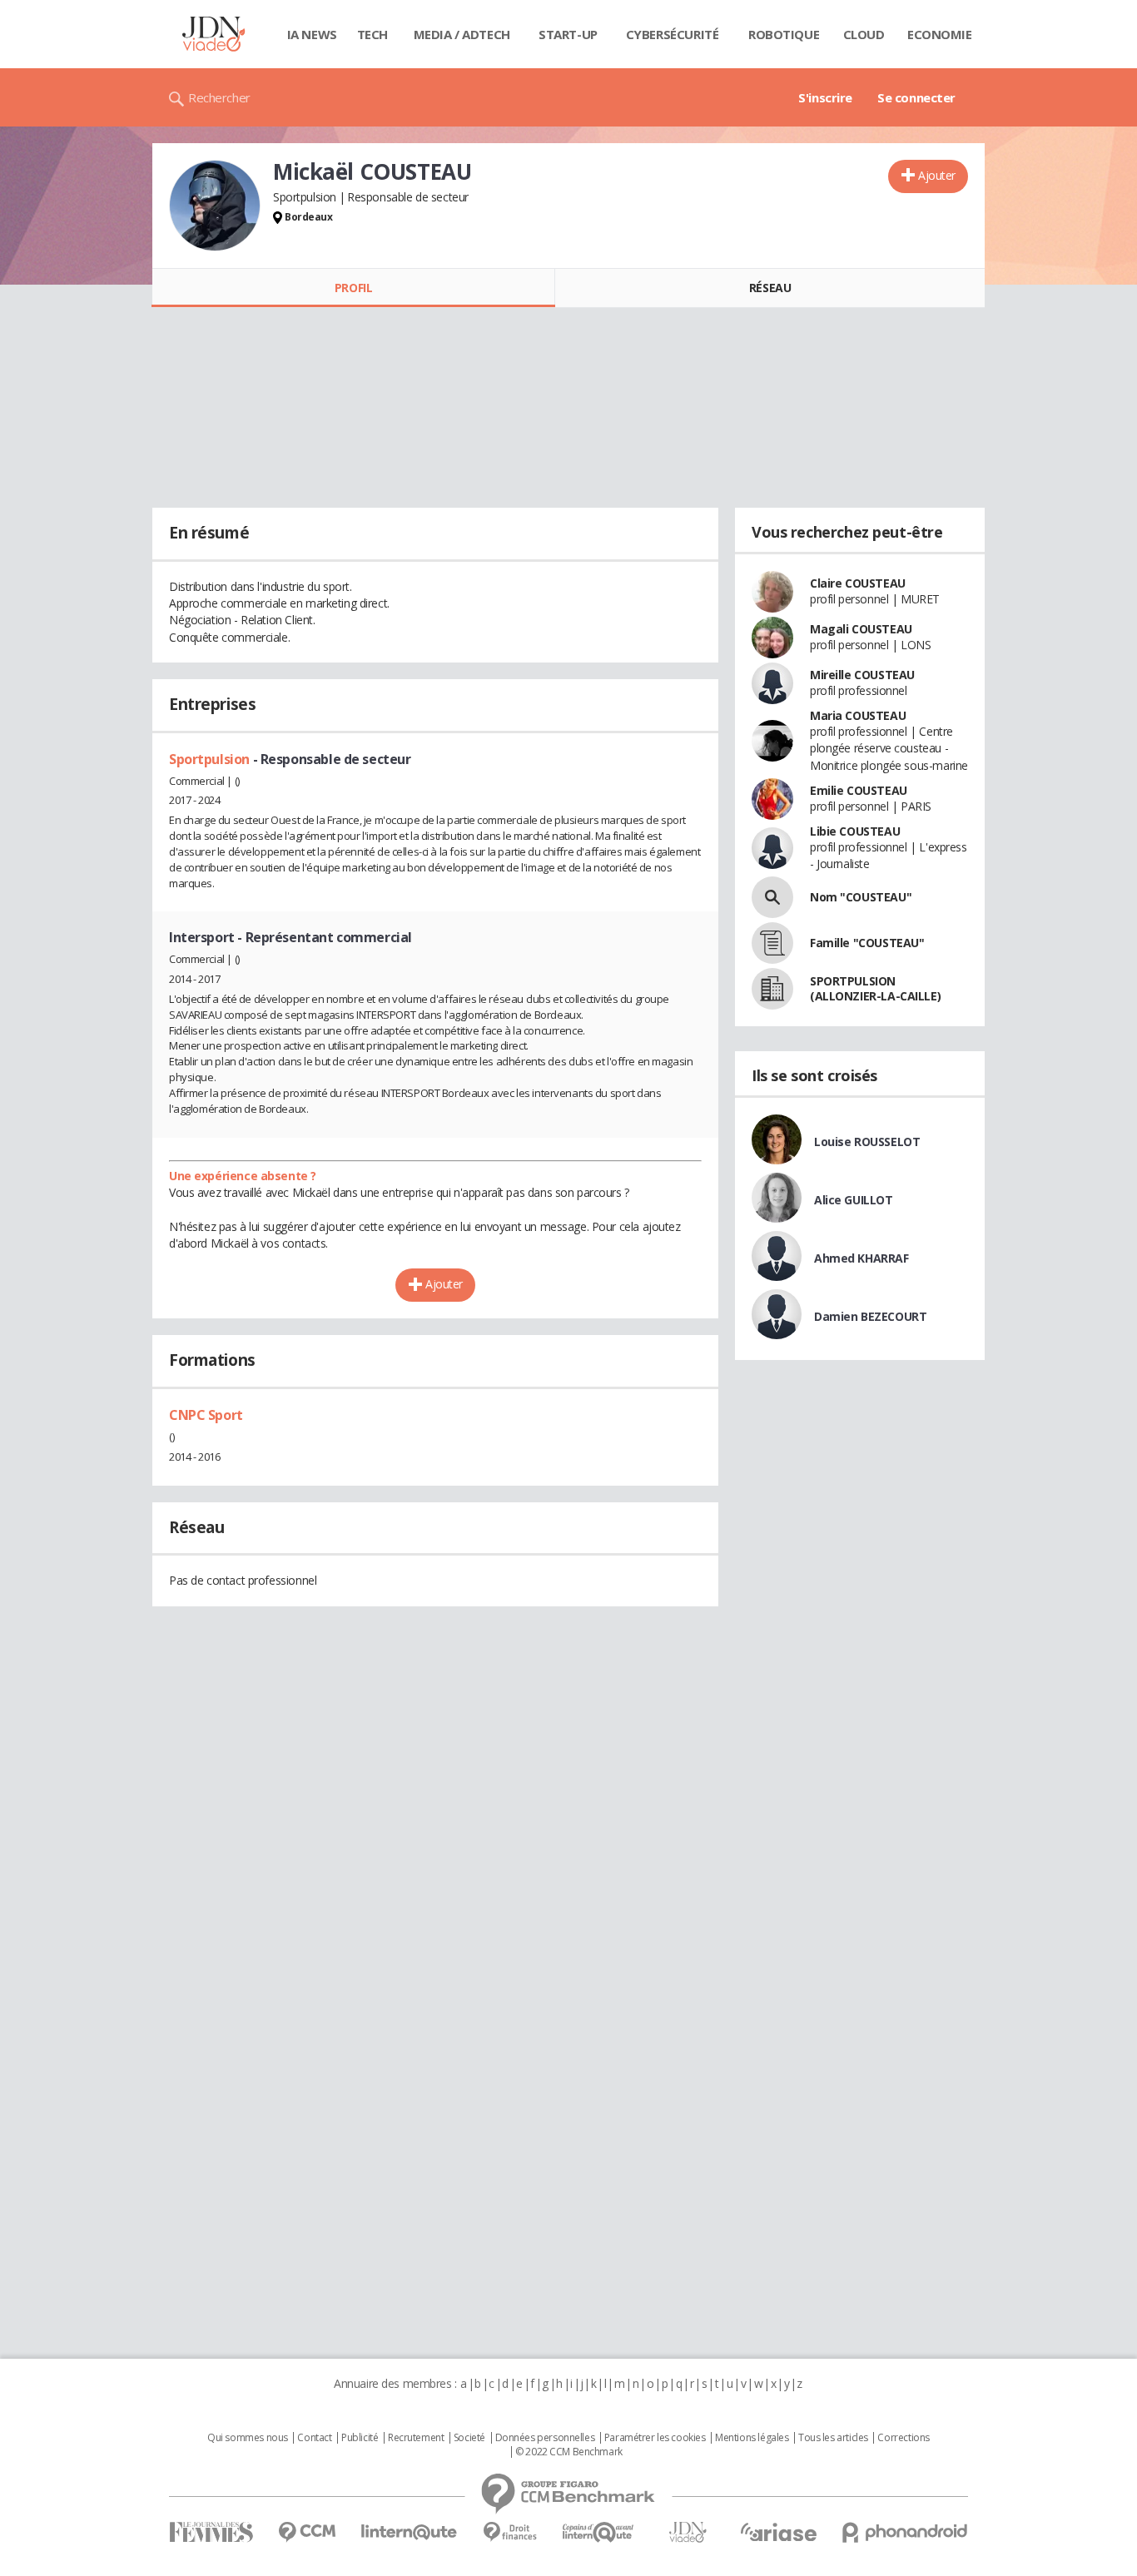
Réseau (770, 288)
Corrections (903, 2438)
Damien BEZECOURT (870, 1316)
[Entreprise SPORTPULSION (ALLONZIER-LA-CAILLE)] (772, 989)
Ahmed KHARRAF (861, 1258)
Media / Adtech (462, 34)
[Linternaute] (410, 2532)
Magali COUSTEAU (861, 629)
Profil (353, 288)
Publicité (360, 2438)
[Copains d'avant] (599, 2532)
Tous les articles (833, 2438)
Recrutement (416, 2438)
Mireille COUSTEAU (862, 675)
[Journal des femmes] (211, 2532)
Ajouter (937, 175)
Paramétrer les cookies (655, 2438)
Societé (469, 2438)
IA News (312, 34)
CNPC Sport (206, 1415)
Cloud (864, 34)
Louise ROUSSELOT (867, 1142)
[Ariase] (778, 2532)
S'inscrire (825, 97)
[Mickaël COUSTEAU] (215, 206)
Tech (372, 34)
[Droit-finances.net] (510, 2532)
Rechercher (219, 97)
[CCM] (307, 2532)
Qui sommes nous (248, 2438)
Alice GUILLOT (854, 1200)
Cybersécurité (673, 34)
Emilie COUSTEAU (859, 790)
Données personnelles (545, 2438)
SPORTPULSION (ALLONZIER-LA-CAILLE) (875, 988)
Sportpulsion (211, 759)
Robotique (784, 34)
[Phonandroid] (905, 2532)
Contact (314, 2438)
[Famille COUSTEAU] (772, 943)
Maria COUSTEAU (858, 715)
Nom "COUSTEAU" (861, 897)
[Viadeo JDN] (688, 2532)
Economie (940, 34)
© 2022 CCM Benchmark (569, 2452)
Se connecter (916, 97)
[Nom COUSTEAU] (772, 897)
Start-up (568, 34)
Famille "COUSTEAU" (867, 943)
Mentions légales (752, 2438)
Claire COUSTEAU (858, 583)
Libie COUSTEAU (855, 831)
